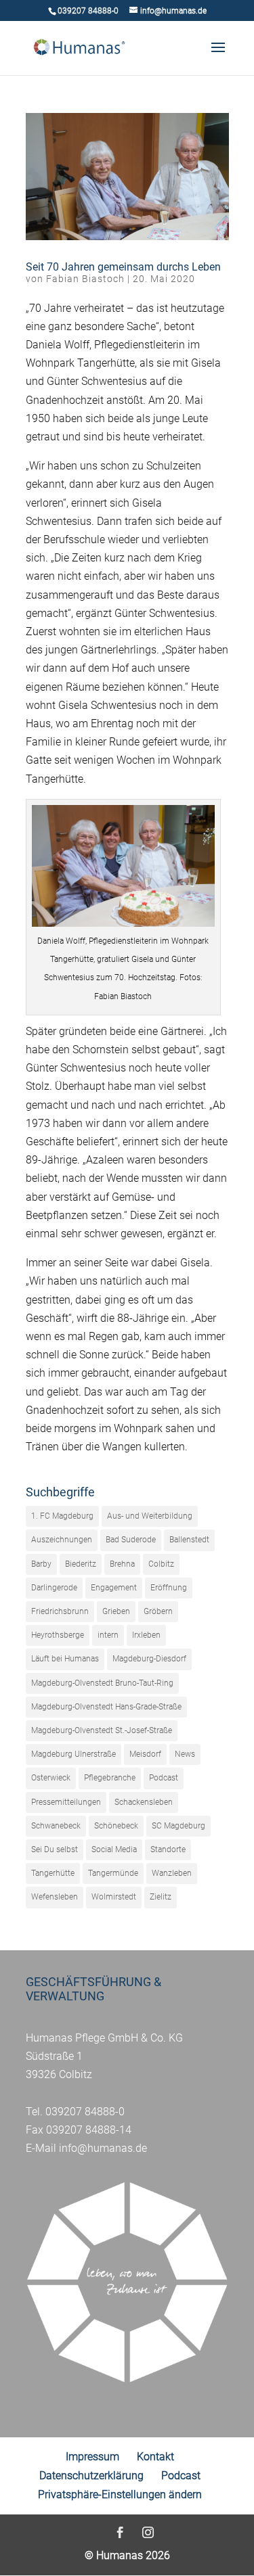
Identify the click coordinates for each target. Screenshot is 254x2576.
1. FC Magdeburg (62, 1516)
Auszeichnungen (62, 1540)
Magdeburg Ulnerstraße (73, 1754)
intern (108, 1635)
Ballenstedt (189, 1540)
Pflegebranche (110, 1778)
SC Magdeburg (178, 1826)
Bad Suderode (131, 1540)
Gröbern (158, 1611)
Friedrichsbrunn (60, 1611)
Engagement (114, 1588)
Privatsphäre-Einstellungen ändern (120, 2494)
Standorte (168, 1849)
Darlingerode (54, 1588)
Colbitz (161, 1564)
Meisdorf (145, 1754)
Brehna (122, 1564)
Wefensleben (55, 1897)
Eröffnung (169, 1588)
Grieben (116, 1611)
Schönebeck (116, 1826)
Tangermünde (113, 1873)
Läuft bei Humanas (65, 1659)
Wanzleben (172, 1873)
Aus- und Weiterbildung (150, 1516)
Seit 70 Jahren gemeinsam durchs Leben (123, 267)
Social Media (114, 1849)
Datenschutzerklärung (91, 2476)
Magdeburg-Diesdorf (149, 1659)
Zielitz (161, 1897)
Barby (41, 1564)
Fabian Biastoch (85, 279)
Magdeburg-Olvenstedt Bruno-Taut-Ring (102, 1683)
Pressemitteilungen (66, 1802)
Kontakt (155, 2457)
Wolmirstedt (114, 1897)
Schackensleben (144, 1802)
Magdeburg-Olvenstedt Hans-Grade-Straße (106, 1707)
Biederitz (81, 1564)
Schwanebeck (56, 1826)
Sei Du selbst (55, 1849)
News (185, 1754)
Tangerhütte (53, 1873)
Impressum (92, 2457)
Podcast (164, 1778)
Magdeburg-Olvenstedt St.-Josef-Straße (102, 1730)
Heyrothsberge (58, 1635)
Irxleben (146, 1635)
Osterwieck (51, 1778)
